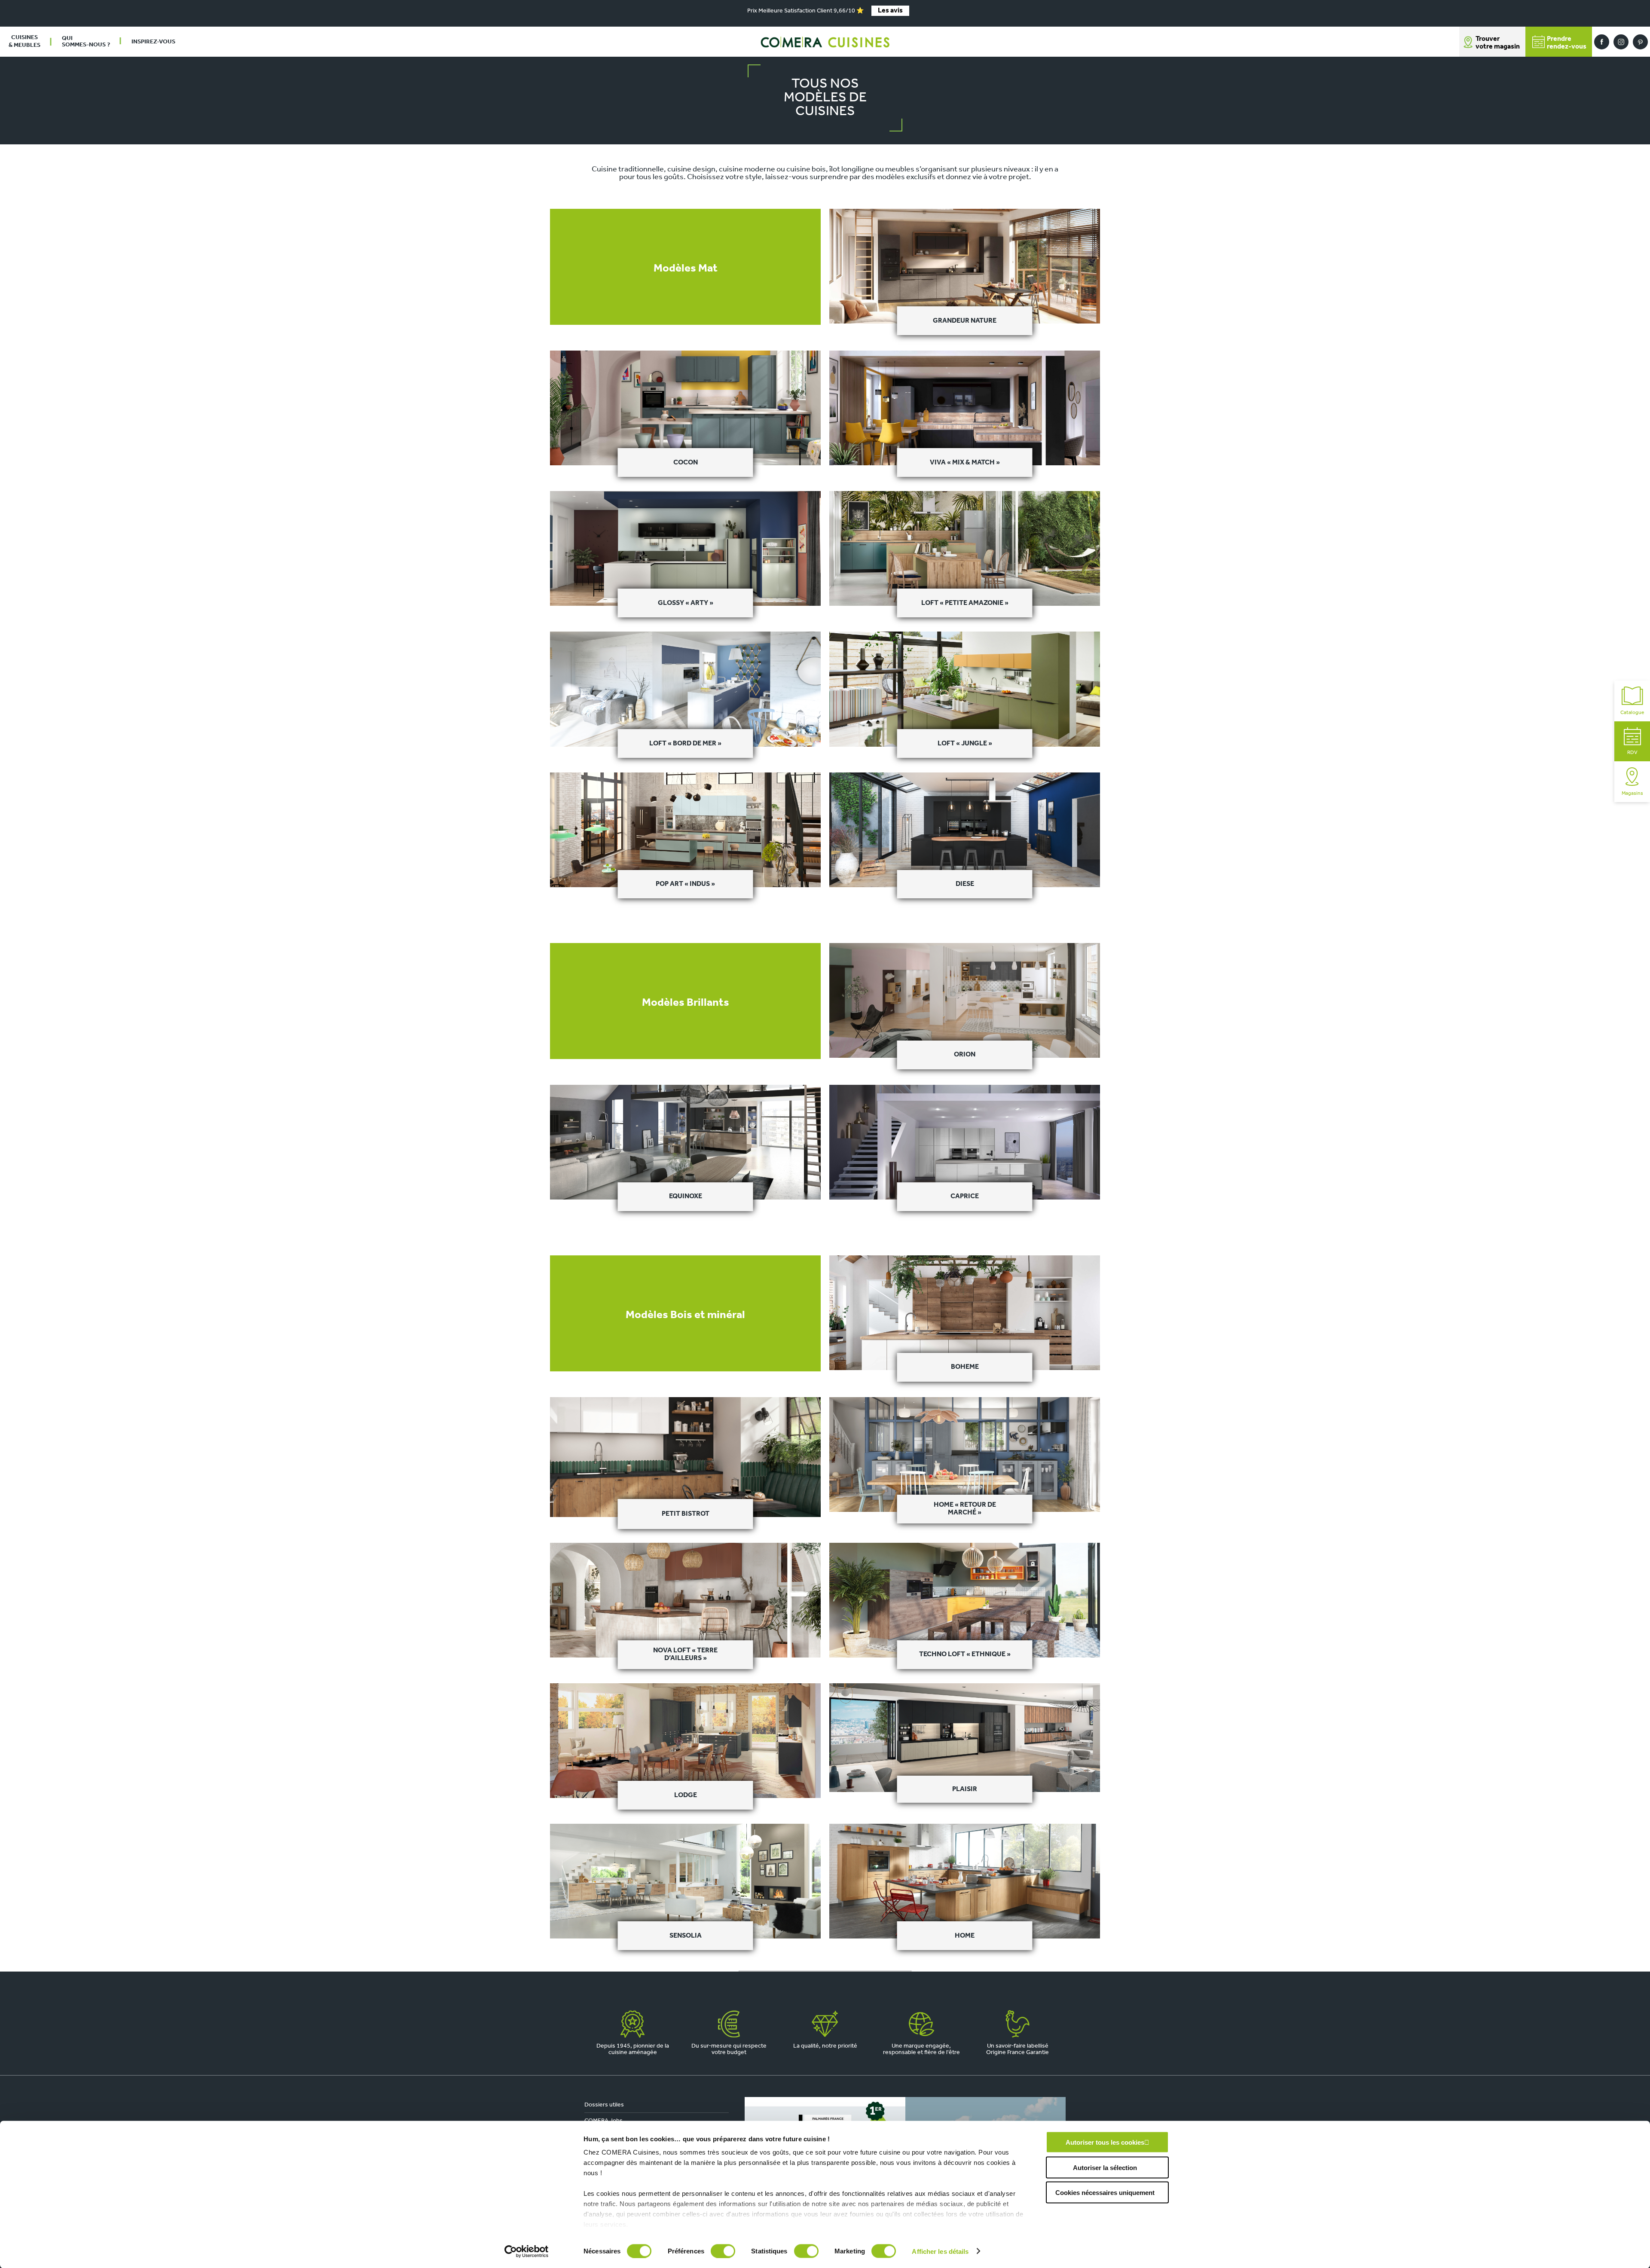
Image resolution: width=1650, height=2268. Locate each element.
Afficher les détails (940, 2251)
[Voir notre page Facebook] (1602, 42)
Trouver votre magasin (1498, 43)
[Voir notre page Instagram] (1621, 42)
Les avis (890, 11)
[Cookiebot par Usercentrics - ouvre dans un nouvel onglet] (527, 2251)
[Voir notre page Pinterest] (1640, 42)
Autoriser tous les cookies (1105, 2142)
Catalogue (1632, 713)
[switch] (723, 2251)
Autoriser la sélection (1105, 2167)
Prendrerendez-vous (1567, 43)
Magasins (1632, 794)
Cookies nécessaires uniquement (1105, 2193)
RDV (1632, 753)
